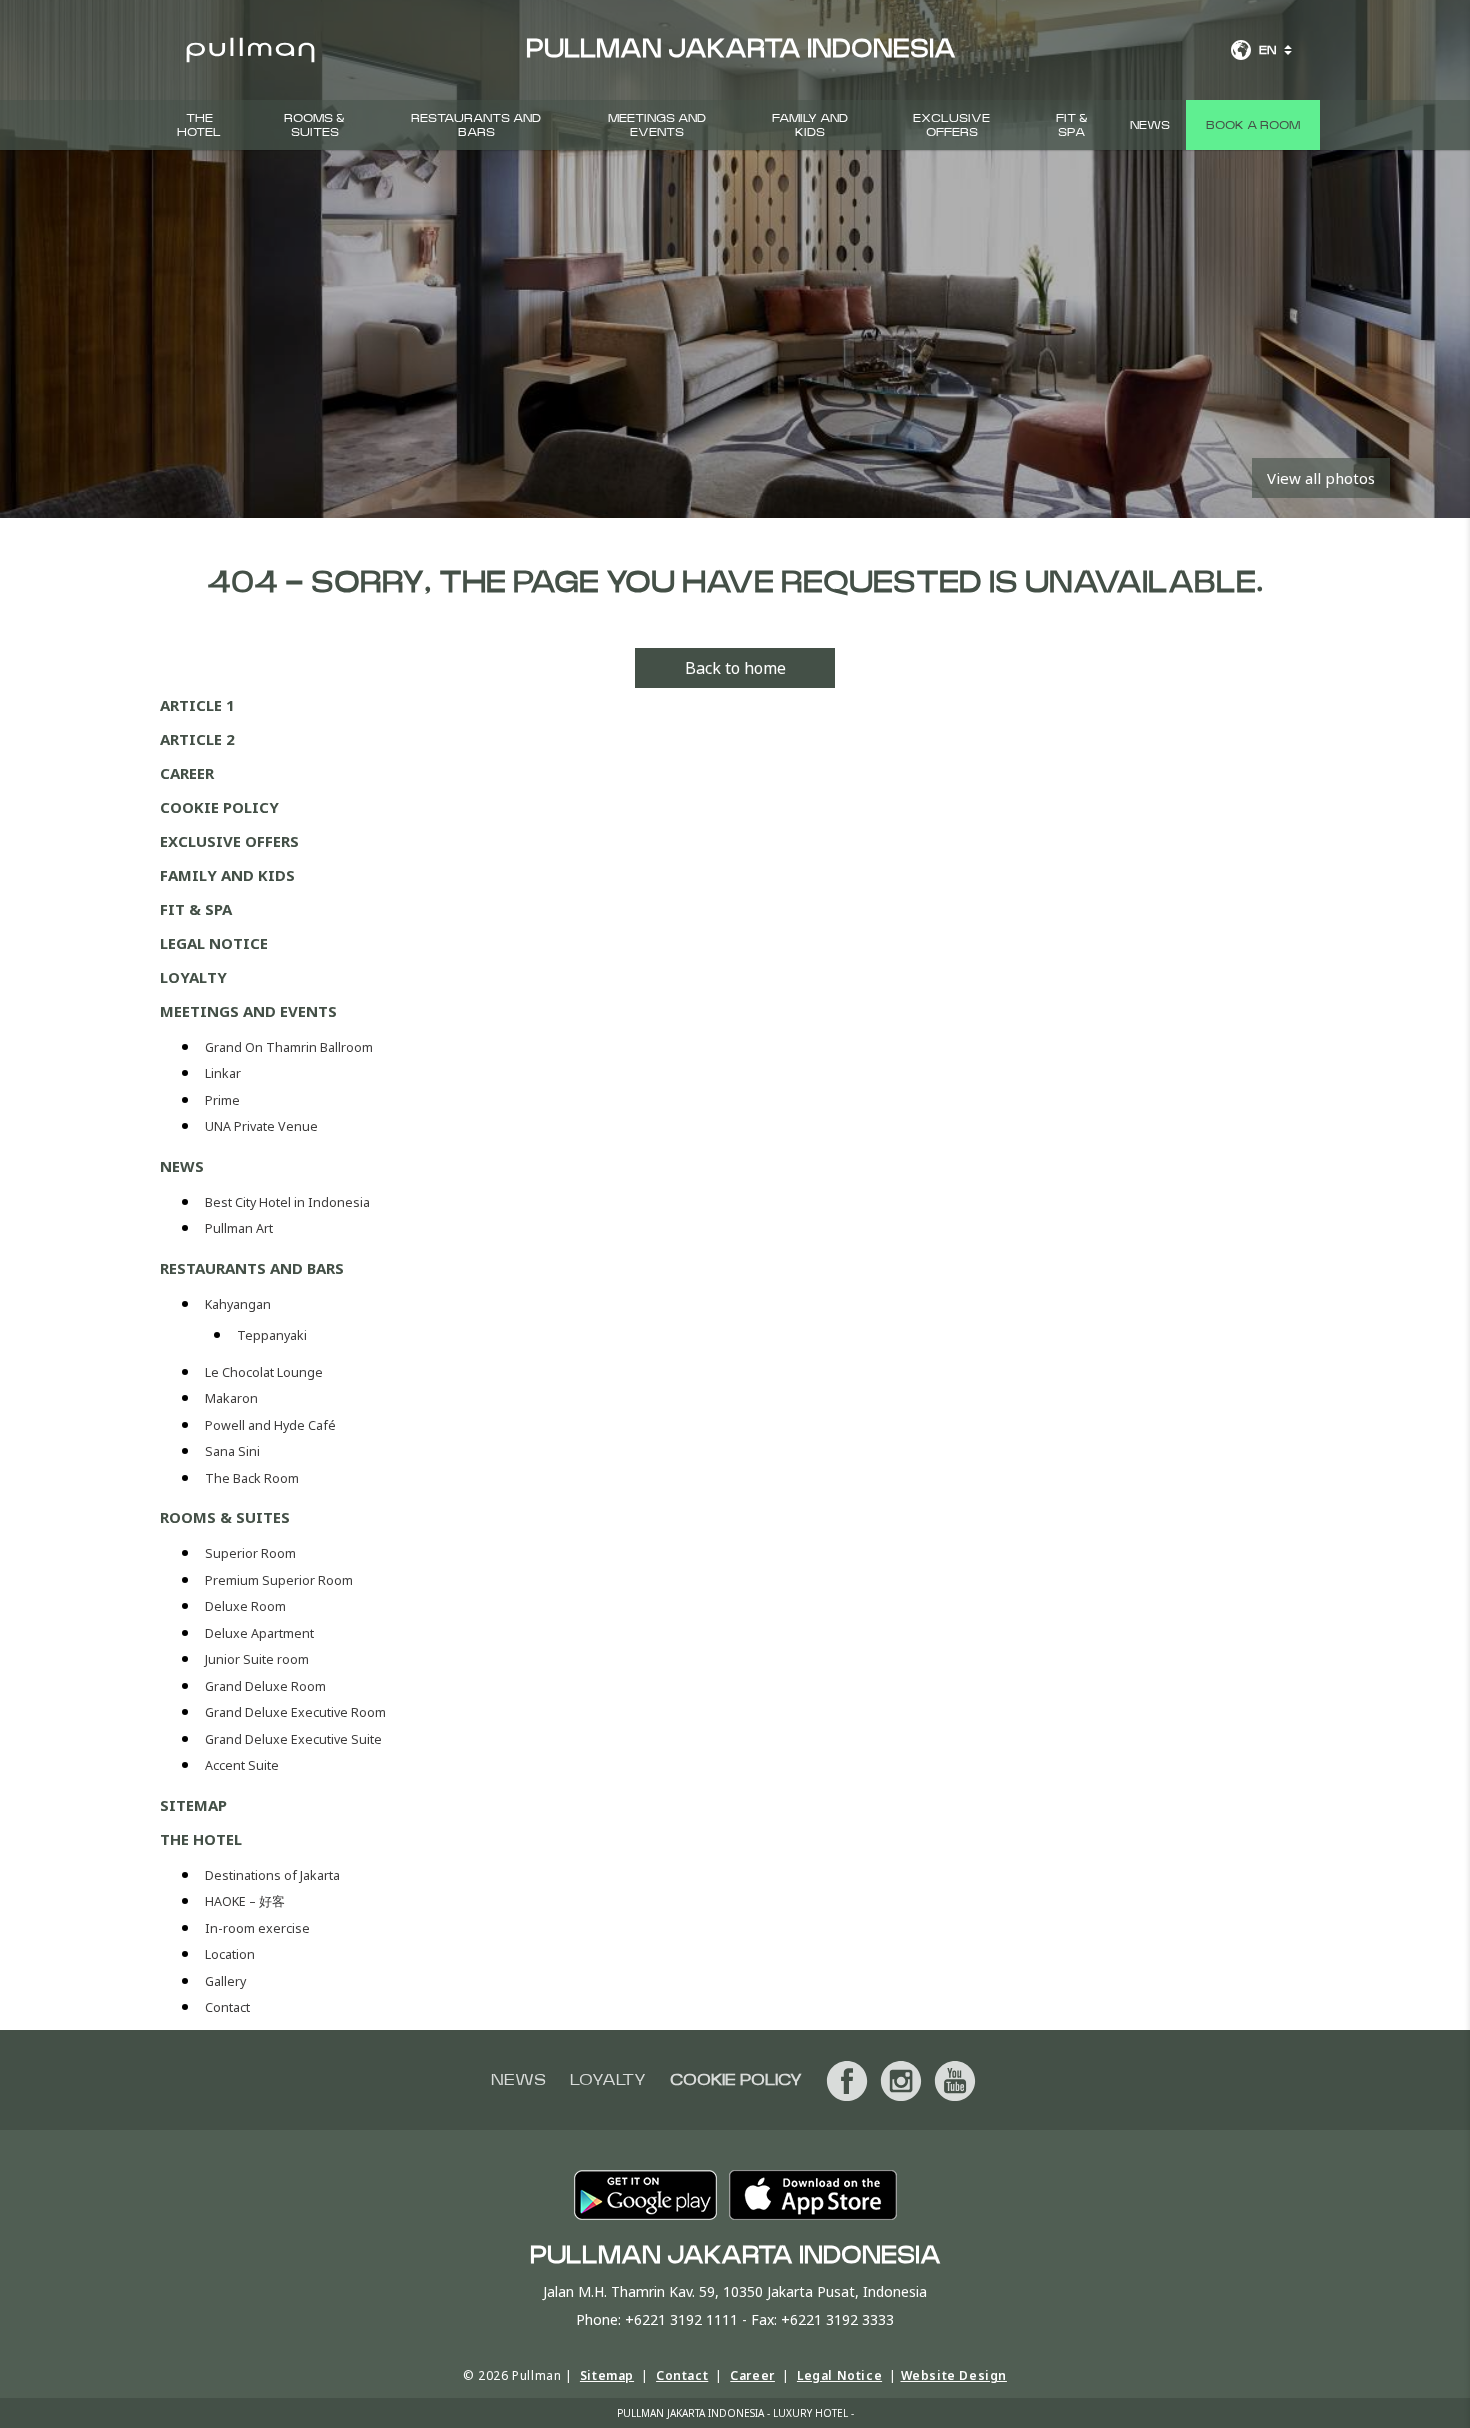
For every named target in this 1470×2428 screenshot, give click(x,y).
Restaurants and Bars (476, 125)
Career (187, 773)
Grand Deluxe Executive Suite (295, 1739)
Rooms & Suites (314, 125)
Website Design (954, 2375)
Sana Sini (232, 1451)
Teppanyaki (272, 1335)
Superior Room (252, 1553)
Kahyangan (238, 1304)
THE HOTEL (199, 125)
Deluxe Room (247, 1606)
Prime (222, 1100)
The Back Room (252, 1478)
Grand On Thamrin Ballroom (289, 1047)
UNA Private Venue (261, 1126)
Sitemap (193, 1805)
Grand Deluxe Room (267, 1686)
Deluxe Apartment (261, 1633)
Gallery (225, 1981)
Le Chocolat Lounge (264, 1372)
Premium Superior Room (280, 1580)
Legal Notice (214, 943)
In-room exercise (257, 1928)
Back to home (735, 668)
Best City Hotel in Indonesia (287, 1202)
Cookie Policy (219, 807)
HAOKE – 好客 (245, 1901)
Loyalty (193, 977)
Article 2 (197, 739)
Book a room (1253, 125)
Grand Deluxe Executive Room (297, 1712)
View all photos (1321, 478)
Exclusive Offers (951, 125)
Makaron (231, 1398)
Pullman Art (239, 1228)
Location (230, 1954)
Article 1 (197, 705)
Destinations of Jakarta (272, 1875)
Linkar (223, 1073)
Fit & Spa (1072, 125)
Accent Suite (242, 1765)
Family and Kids (810, 125)
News (1150, 125)
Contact (227, 2007)
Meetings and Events (657, 125)
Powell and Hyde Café (270, 1425)
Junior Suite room (257, 1659)
